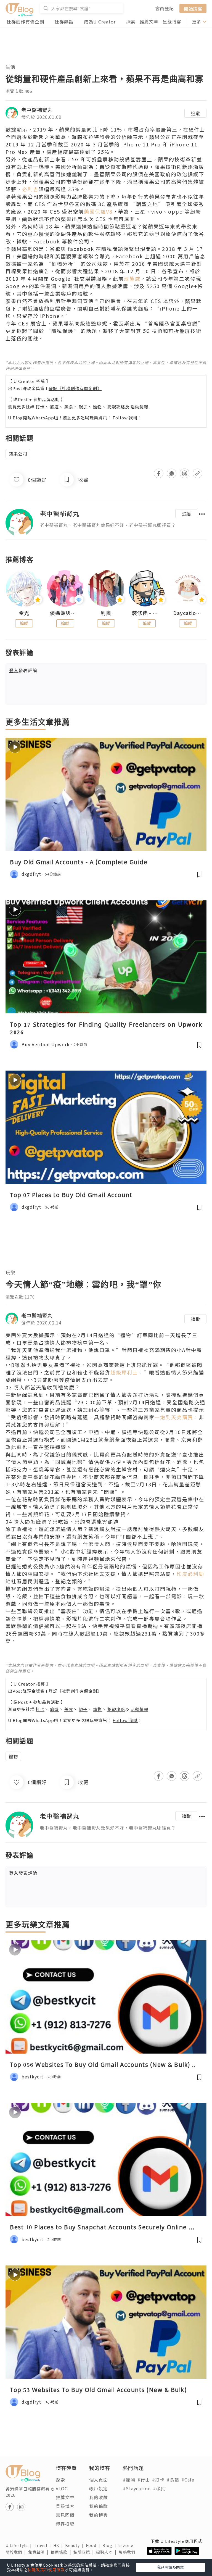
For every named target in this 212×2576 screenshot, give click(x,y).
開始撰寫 (193, 8)
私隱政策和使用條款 (46, 2570)
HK (59, 2545)
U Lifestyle (20, 2545)
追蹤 (195, 113)
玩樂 (10, 1272)
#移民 (159, 2488)
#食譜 (173, 2480)
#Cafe (188, 2480)
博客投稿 (65, 2524)
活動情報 (139, 407)
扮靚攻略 (116, 407)
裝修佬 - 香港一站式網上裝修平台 (147, 613)
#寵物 (129, 2480)
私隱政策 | (85, 2552)
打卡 (40, 407)
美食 (69, 407)
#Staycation (137, 2488)
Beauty (75, 2545)
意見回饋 (65, 2515)
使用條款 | (62, 2552)
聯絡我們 (128, 2552)
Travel (44, 2545)
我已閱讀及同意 (170, 2567)
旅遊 (54, 407)
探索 (131, 22)
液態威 (132, 278)
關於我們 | (17, 2552)
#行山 (144, 2480)
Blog (110, 2545)
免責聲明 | (39, 2552)
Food (94, 2545)
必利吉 (30, 189)
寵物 (97, 407)
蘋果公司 (18, 454)
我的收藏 (99, 2497)
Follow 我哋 (125, 418)
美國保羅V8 (98, 211)
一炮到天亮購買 (174, 1417)
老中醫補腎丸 (37, 110)
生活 (10, 67)
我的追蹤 (99, 2506)
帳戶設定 (99, 2488)
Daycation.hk (188, 613)
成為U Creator (100, 22)
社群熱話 (64, 22)
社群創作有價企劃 (25, 22)
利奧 (106, 613)
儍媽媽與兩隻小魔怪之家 (65, 613)
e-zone (127, 2545)
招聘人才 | (107, 2552)
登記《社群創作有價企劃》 (75, 388)
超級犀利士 (124, 1372)
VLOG (62, 2488)
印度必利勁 (190, 1574)
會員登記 (165, 8)
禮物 (13, 1756)
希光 (24, 613)
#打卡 (158, 2480)
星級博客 (172, 22)
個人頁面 (99, 2480)
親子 (83, 407)
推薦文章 (149, 22)
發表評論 (23, 670)
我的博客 (99, 2515)
